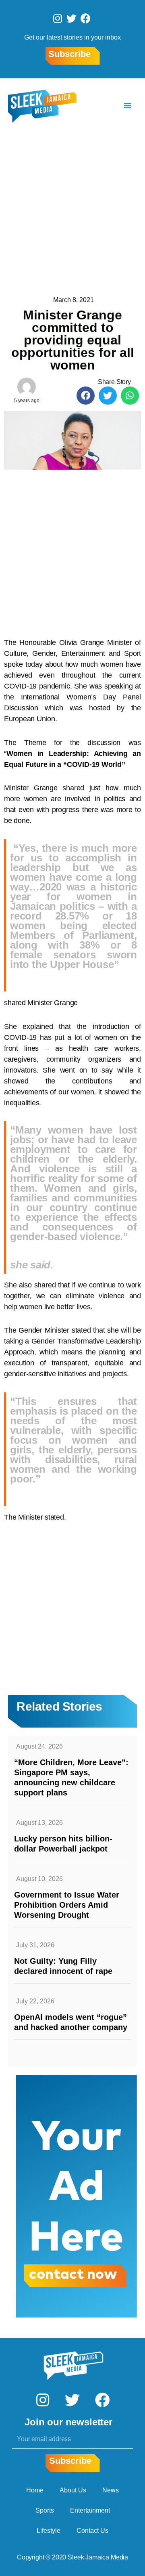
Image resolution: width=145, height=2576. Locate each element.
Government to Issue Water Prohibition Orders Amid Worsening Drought (67, 1905)
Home (35, 2490)
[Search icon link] (104, 106)
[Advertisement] (72, 210)
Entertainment (90, 2510)
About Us (73, 2490)
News (111, 2490)
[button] (86, 396)
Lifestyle (49, 2531)
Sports (45, 2510)
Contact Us (92, 2531)
